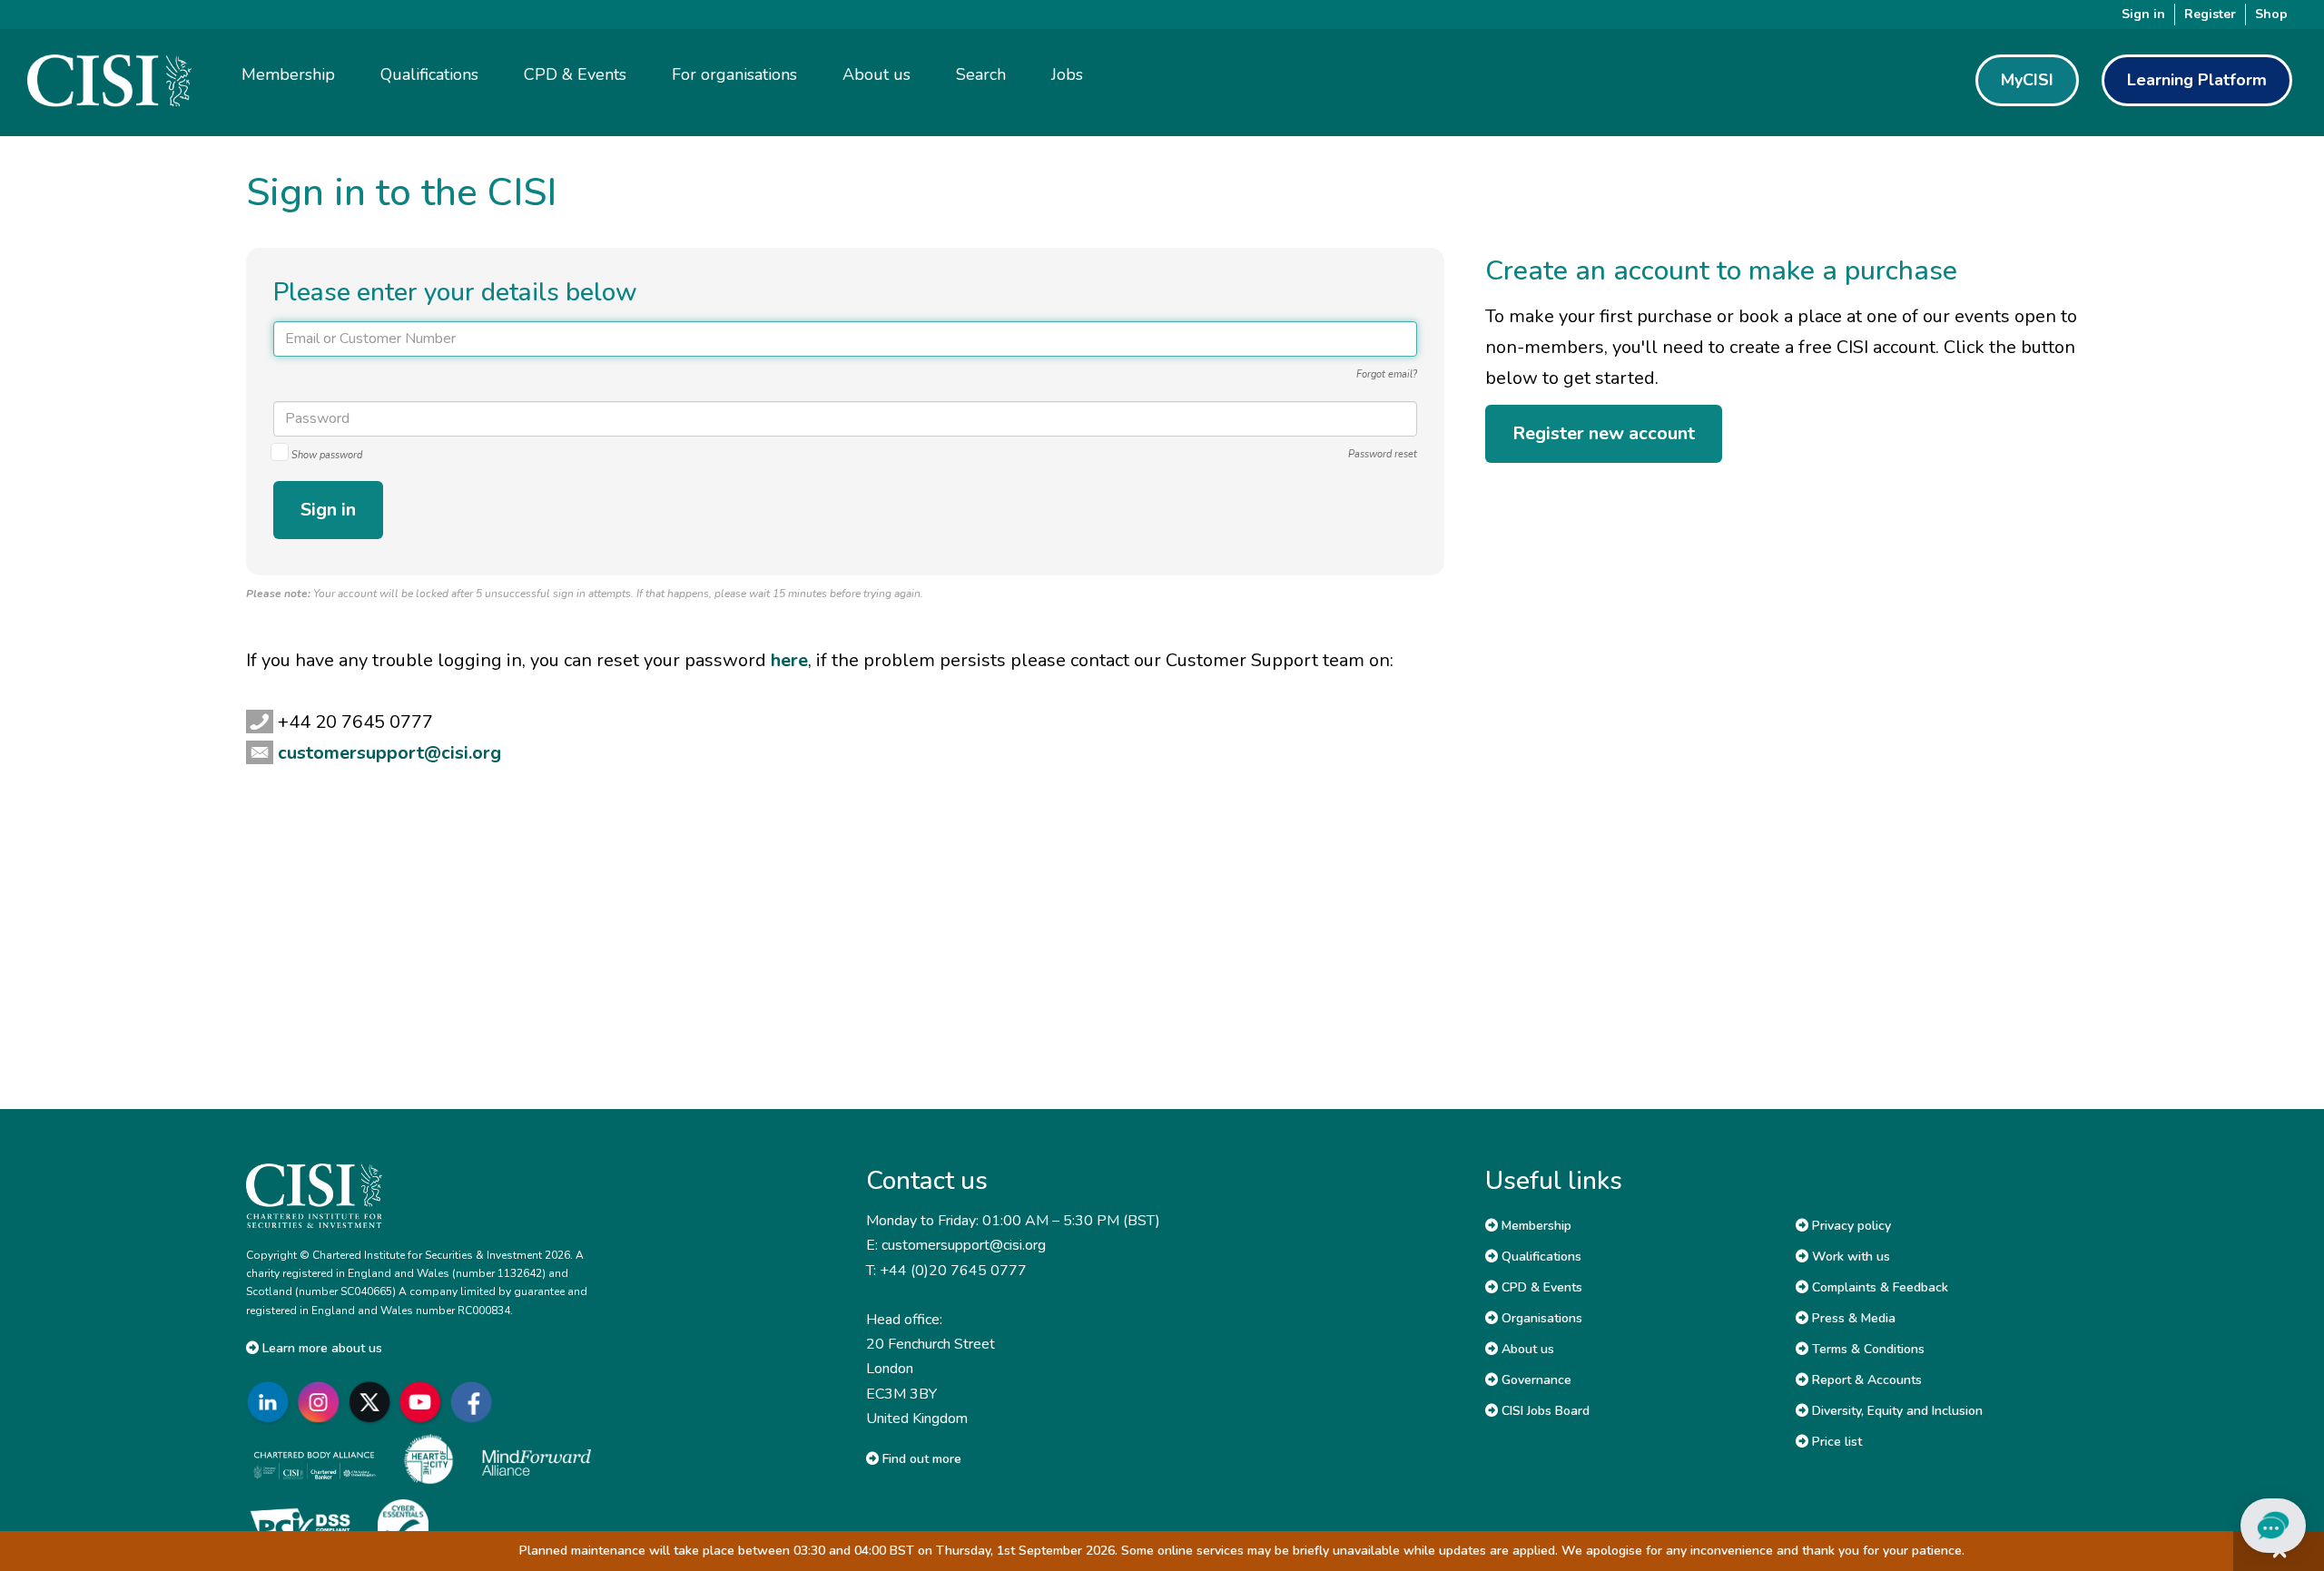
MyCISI (2027, 80)
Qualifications (1540, 1257)
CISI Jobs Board (1544, 1411)
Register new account (1604, 433)
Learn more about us (320, 1348)
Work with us (1849, 1257)
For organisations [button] (734, 74)
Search (981, 74)
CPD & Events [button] (575, 74)
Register (2210, 14)
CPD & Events (1540, 1287)
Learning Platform (2197, 80)
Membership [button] (288, 74)
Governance (1535, 1380)
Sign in (2143, 14)
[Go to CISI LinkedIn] (271, 1402)
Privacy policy (1850, 1226)
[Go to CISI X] (373, 1402)
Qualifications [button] (429, 74)
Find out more (920, 1459)
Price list (1835, 1442)
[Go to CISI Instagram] (322, 1402)
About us (1526, 1349)
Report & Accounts (1865, 1380)
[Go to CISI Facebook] (475, 1402)
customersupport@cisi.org (389, 753)
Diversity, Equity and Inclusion (1896, 1411)
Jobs (1067, 74)
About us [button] (876, 74)
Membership (1535, 1226)
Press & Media (1852, 1318)
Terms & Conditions (1866, 1349)
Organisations (1540, 1318)
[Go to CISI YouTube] (424, 1402)
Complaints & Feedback (1878, 1287)
